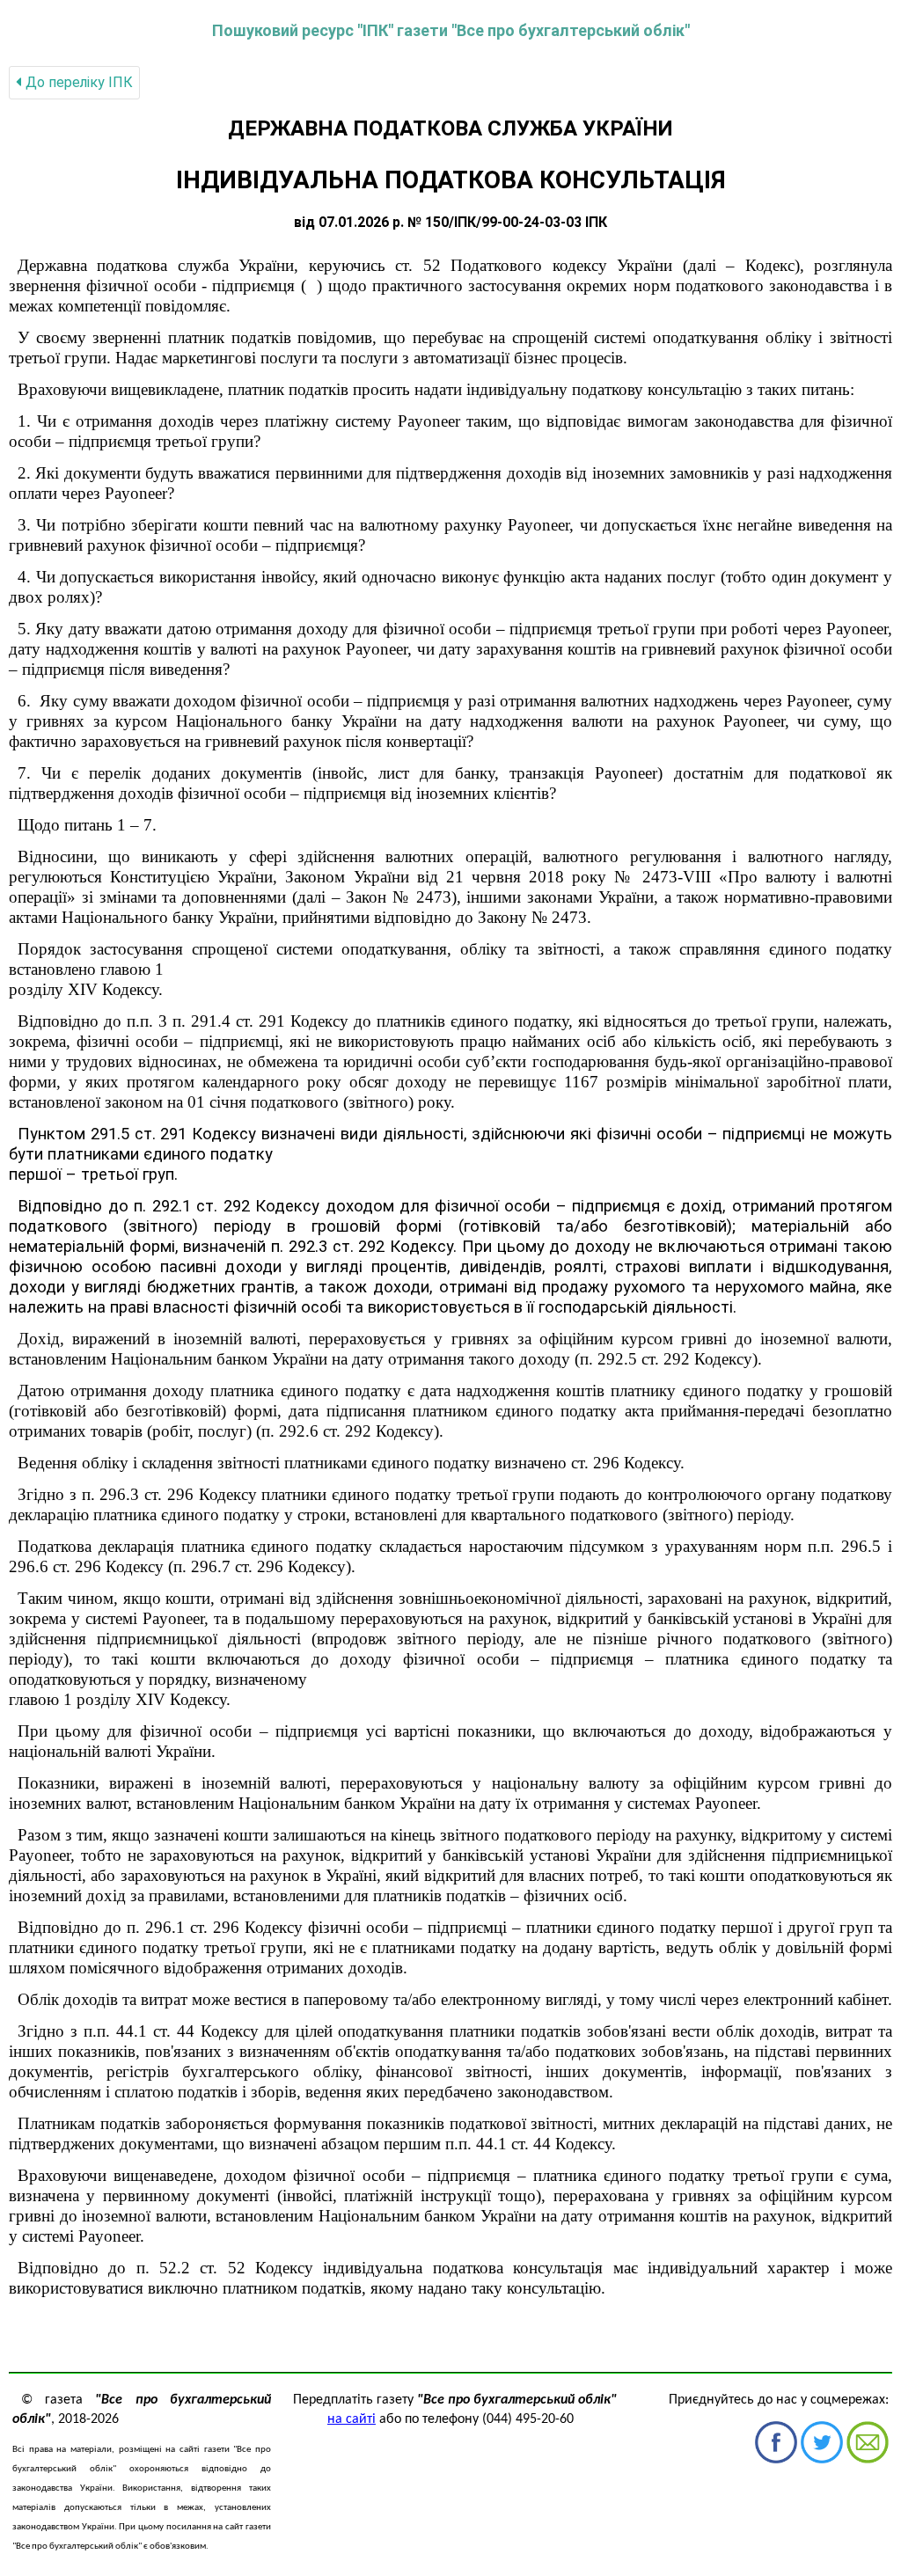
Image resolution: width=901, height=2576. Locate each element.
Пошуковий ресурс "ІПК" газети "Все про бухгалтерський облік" (451, 30)
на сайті (352, 2419)
